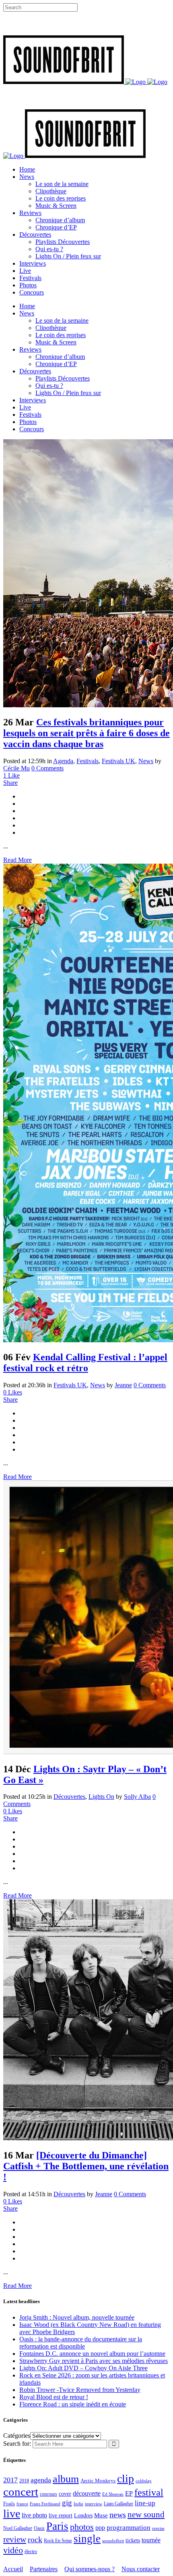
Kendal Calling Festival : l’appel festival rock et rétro (85, 1363)
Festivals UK (118, 761)
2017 (10, 2480)
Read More (18, 860)
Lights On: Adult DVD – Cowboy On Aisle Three (83, 2368)
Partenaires (44, 2569)
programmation (129, 2528)
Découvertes (69, 1797)
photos (82, 2527)
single (87, 2539)
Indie (78, 2504)
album (66, 2479)
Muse (101, 2515)
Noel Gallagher (18, 2528)
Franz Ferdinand (45, 2504)
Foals (9, 2503)
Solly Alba (137, 1797)
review (15, 2539)
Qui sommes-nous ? (90, 2569)
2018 (24, 2481)
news (118, 2515)
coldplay (144, 2481)
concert (21, 2492)
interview (94, 2504)
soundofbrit (113, 2541)
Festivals (88, 761)
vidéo (13, 2550)
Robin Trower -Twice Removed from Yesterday (80, 2390)
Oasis (39, 2528)
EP (129, 2493)
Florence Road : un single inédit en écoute (73, 2404)
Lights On (101, 1797)
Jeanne (123, 1385)
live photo (34, 2515)
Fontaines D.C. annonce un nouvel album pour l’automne (92, 2354)
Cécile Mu (16, 768)
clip (126, 2479)
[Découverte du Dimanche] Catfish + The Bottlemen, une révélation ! (86, 2166)
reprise (158, 2528)
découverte (87, 2493)
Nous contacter (141, 2569)
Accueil (13, 2569)
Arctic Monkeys (98, 2481)
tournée (151, 2540)
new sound (146, 2515)
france (22, 2504)
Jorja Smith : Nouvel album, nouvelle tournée (77, 2317)
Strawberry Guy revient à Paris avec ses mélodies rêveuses (94, 2361)
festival (149, 2492)
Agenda (63, 761)
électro (31, 2551)
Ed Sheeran (113, 2494)
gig (67, 2503)
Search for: (17, 2444)
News (146, 761)
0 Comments (47, 768)
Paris (57, 2526)
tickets (133, 2540)
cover (65, 2494)
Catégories (17, 2436)
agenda (41, 2480)
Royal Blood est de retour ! (54, 2397)
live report (61, 2515)
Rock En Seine (58, 2541)
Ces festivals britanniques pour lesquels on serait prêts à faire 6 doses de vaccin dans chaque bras (86, 733)
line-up (145, 2503)
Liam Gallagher (118, 2504)
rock (35, 2540)
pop (100, 2528)
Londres (83, 2516)
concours (48, 2494)
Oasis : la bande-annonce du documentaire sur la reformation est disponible (81, 2343)
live (12, 2514)
